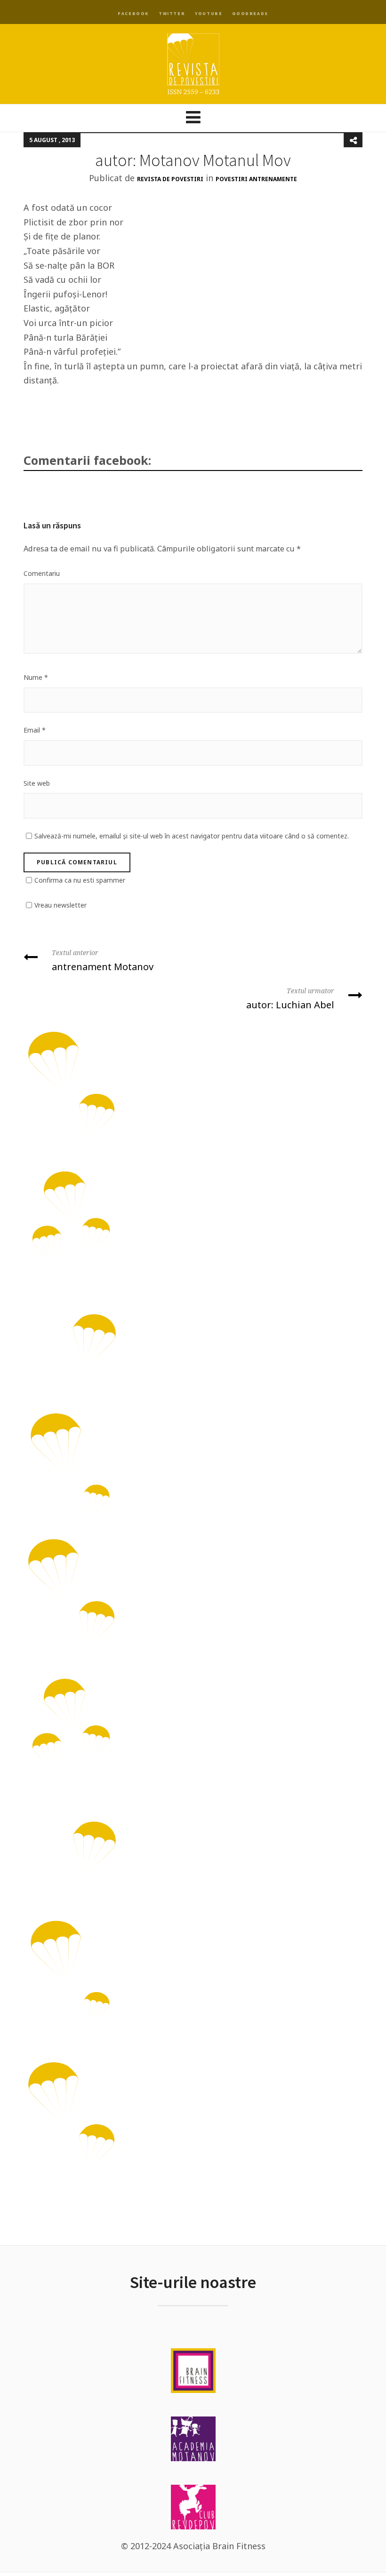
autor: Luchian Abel (290, 999)
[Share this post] (353, 140)
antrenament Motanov (103, 961)
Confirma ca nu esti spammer (80, 880)
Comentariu (42, 573)
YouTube (209, 13)
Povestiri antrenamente (256, 179)
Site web (37, 783)
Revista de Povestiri (170, 179)
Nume (36, 677)
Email (35, 730)
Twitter (172, 13)
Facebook (133, 13)
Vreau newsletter (60, 905)
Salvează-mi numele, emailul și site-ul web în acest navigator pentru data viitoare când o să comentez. (192, 836)
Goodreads (250, 13)
